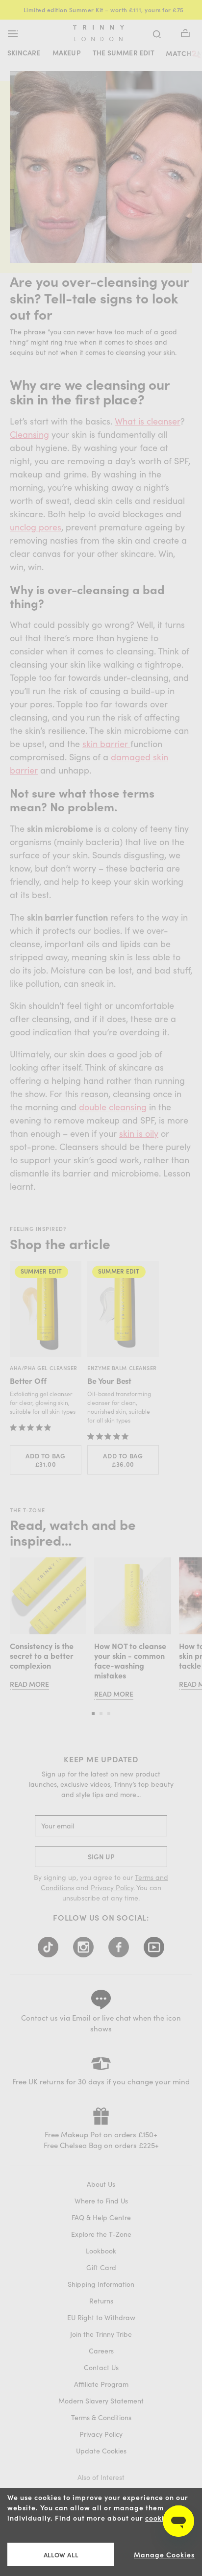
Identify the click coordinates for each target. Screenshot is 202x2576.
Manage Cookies (164, 2555)
